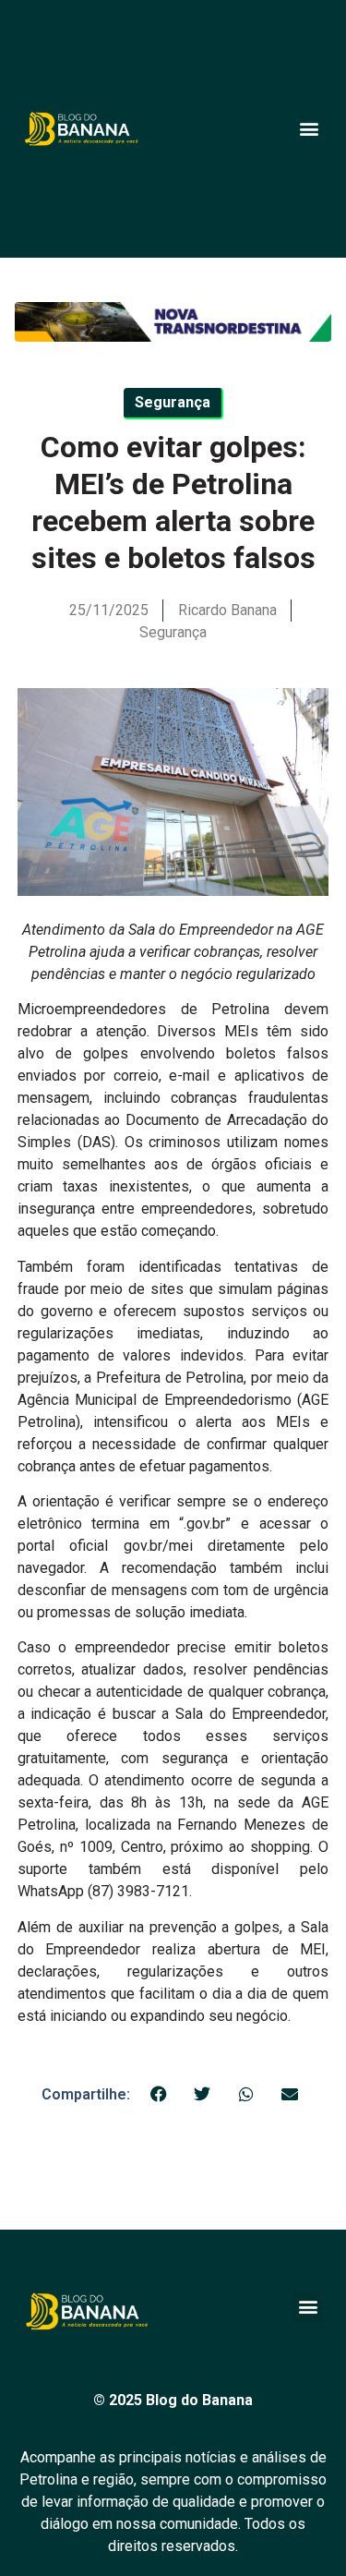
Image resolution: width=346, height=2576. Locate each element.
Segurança (173, 632)
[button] (309, 129)
